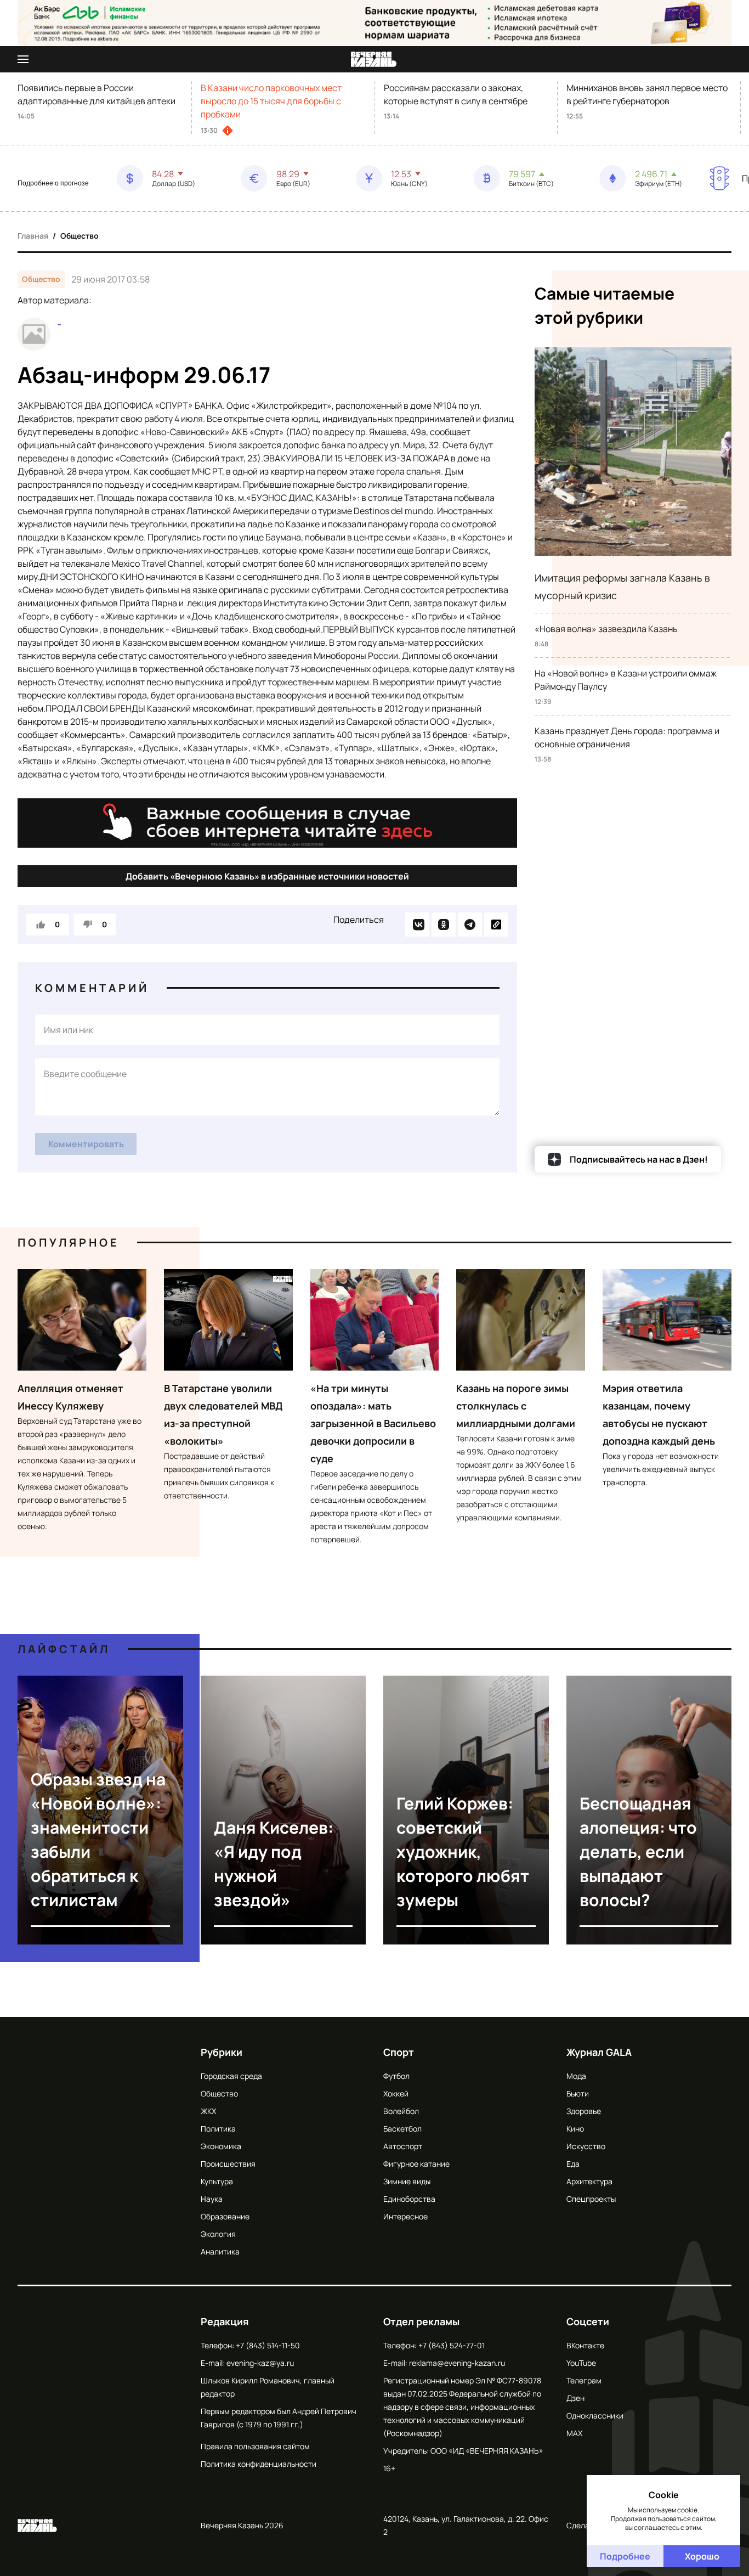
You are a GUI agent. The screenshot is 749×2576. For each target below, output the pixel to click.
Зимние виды (407, 2181)
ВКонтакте (585, 2345)
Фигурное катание (416, 2164)
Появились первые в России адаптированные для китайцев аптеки (97, 94)
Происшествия (228, 2164)
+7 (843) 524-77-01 (452, 2345)
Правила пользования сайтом (255, 2446)
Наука (212, 2199)
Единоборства (409, 2199)
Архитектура (589, 2181)
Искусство (586, 2146)
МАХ (574, 2433)
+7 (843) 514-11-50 (268, 2345)
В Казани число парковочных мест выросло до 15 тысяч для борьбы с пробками (271, 101)
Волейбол (401, 2111)
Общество (80, 236)
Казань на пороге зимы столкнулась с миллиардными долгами (516, 1406)
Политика (218, 2129)
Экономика (221, 2146)
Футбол (396, 2076)
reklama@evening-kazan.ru (457, 2363)
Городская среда (231, 2076)
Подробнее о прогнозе (53, 183)
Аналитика (220, 2251)
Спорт (399, 2052)
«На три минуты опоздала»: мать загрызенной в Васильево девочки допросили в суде (373, 1423)
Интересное (405, 2216)
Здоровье (584, 2111)
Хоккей (396, 2093)
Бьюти (578, 2093)
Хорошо (702, 2556)
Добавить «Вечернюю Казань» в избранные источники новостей (267, 876)
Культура (217, 2181)
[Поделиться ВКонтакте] (417, 925)
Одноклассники (595, 2416)
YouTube (581, 2363)
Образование (225, 2216)
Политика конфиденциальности (259, 2464)
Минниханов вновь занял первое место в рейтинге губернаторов (647, 94)
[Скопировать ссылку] (496, 925)
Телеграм (584, 2380)
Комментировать (86, 1144)
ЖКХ (208, 2111)
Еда (573, 2164)
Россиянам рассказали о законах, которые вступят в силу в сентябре (456, 94)
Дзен (575, 2398)
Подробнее (625, 2556)
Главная (33, 236)
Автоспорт (403, 2146)
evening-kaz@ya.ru (260, 2363)
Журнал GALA (599, 2052)
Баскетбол (402, 2129)
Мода (576, 2076)
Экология (218, 2234)
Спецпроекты (591, 2199)
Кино (575, 2129)
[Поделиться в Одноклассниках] (444, 925)
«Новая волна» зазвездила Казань (606, 629)
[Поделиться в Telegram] (470, 925)
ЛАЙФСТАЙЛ (64, 1649)
